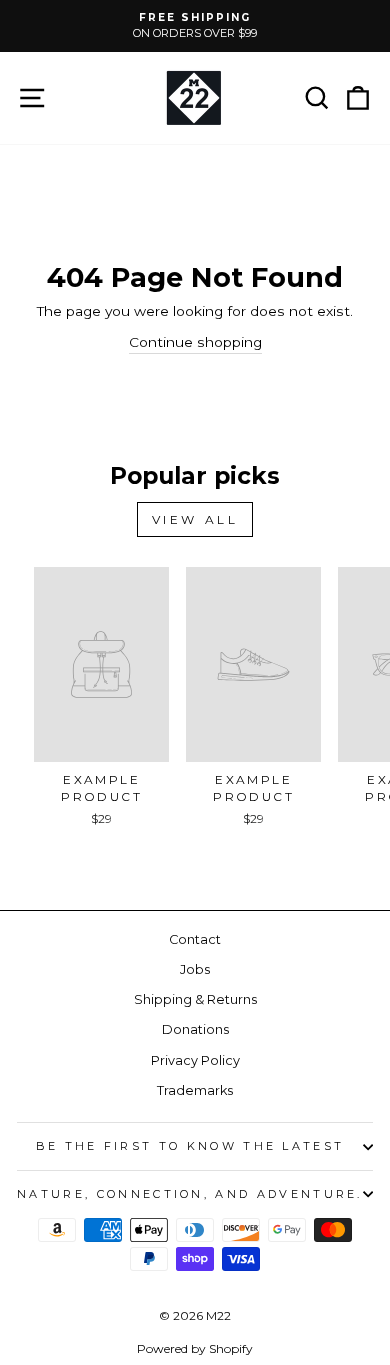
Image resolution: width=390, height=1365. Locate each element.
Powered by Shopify (195, 1348)
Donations (195, 1029)
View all (195, 519)
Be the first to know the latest (190, 1146)
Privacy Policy (195, 1060)
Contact (195, 939)
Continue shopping (195, 342)
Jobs (195, 969)
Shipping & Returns (195, 999)
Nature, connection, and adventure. (190, 1194)
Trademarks (195, 1090)
